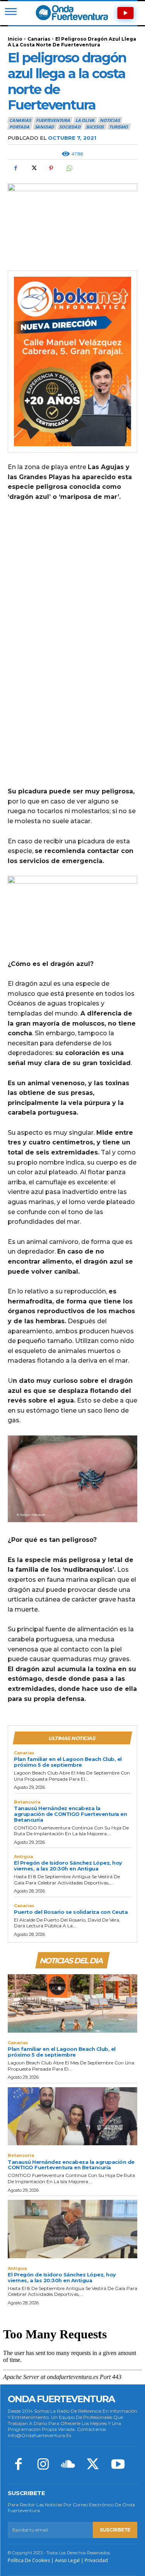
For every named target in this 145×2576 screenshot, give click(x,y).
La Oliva (85, 120)
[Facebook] (15, 168)
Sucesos (95, 127)
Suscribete (115, 2530)
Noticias (110, 120)
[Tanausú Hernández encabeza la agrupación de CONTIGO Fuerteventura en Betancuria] (72, 2116)
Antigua (23, 1857)
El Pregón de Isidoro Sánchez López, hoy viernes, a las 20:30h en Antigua (68, 1866)
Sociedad (70, 127)
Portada (19, 127)
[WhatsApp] (69, 168)
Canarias (39, 39)
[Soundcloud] (68, 2465)
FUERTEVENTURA (53, 120)
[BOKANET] (72, 361)
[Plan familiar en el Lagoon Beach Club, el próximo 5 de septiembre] (72, 2003)
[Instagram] (43, 2465)
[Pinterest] (51, 168)
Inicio (15, 39)
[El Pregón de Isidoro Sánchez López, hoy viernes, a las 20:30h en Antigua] (72, 2229)
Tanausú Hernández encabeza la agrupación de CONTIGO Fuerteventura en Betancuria (70, 1814)
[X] (33, 168)
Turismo (119, 127)
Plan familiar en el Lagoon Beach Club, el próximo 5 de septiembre (68, 1762)
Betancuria (27, 1802)
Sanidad (44, 127)
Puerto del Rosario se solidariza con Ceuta (71, 1912)
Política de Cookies (29, 2560)
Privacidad (96, 2560)
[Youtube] (118, 2465)
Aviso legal (67, 2560)
